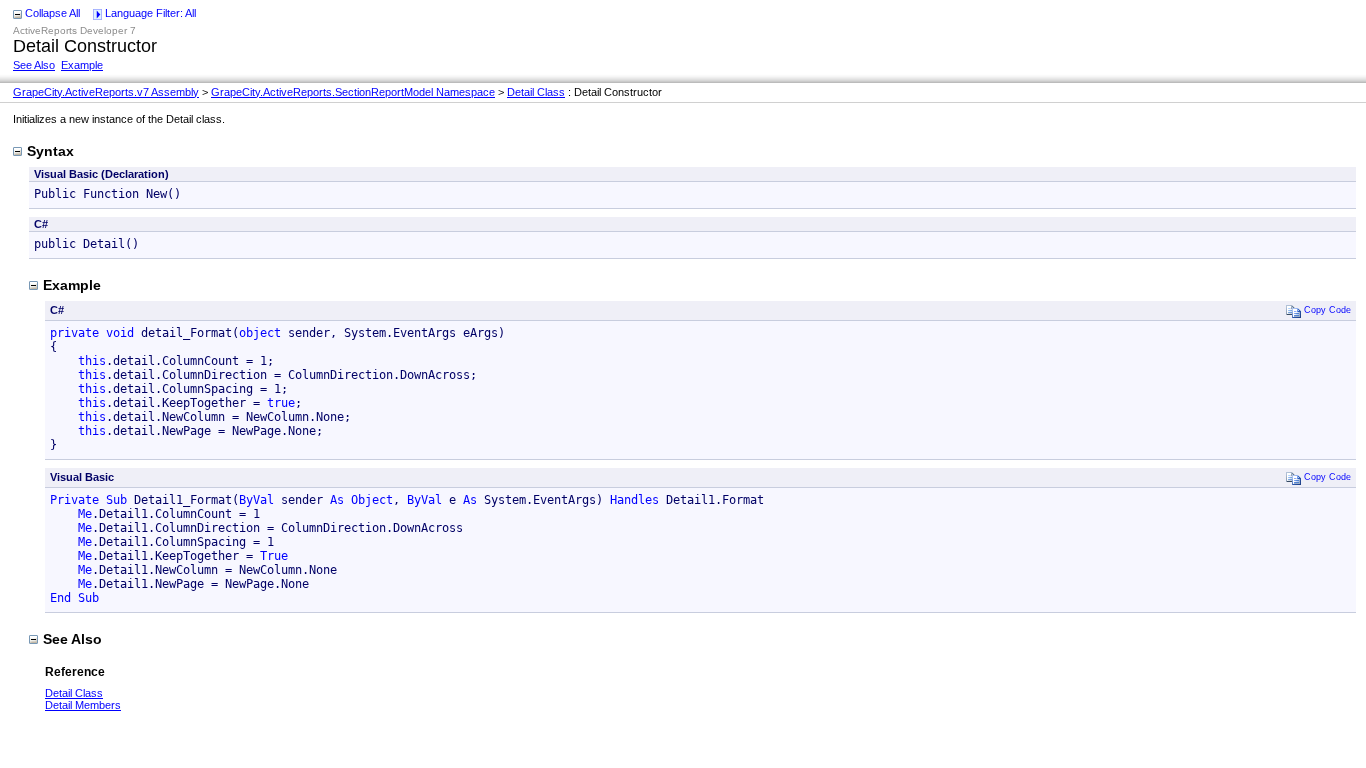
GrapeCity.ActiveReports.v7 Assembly (106, 92)
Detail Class (536, 92)
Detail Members (83, 705)
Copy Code (1327, 309)
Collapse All (52, 13)
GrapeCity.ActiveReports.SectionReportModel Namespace (353, 92)
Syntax (50, 151)
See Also (34, 65)
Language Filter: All (150, 13)
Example (82, 65)
